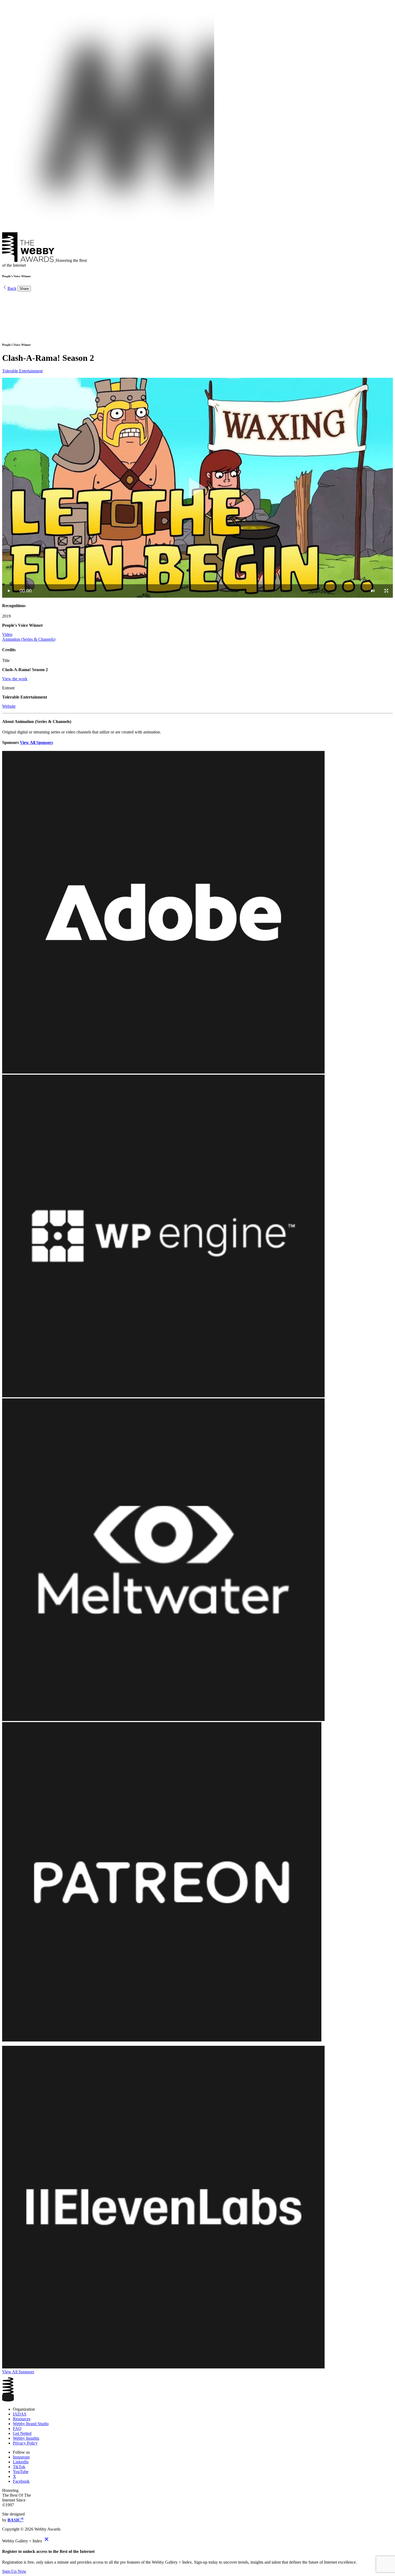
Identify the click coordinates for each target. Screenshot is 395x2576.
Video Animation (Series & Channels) (29, 637)
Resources (22, 2419)
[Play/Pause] (9, 591)
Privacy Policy (25, 2443)
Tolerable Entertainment (22, 371)
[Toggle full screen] (386, 591)
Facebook (21, 2481)
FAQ (17, 2429)
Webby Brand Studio (31, 2424)
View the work (15, 679)
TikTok (19, 2467)
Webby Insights (26, 2438)
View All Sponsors (36, 742)
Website (9, 706)
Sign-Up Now (14, 2571)
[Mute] (373, 591)
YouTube (21, 2472)
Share (24, 289)
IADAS (20, 2414)
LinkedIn (21, 2462)
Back (12, 288)
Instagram (21, 2457)
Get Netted (22, 2433)
